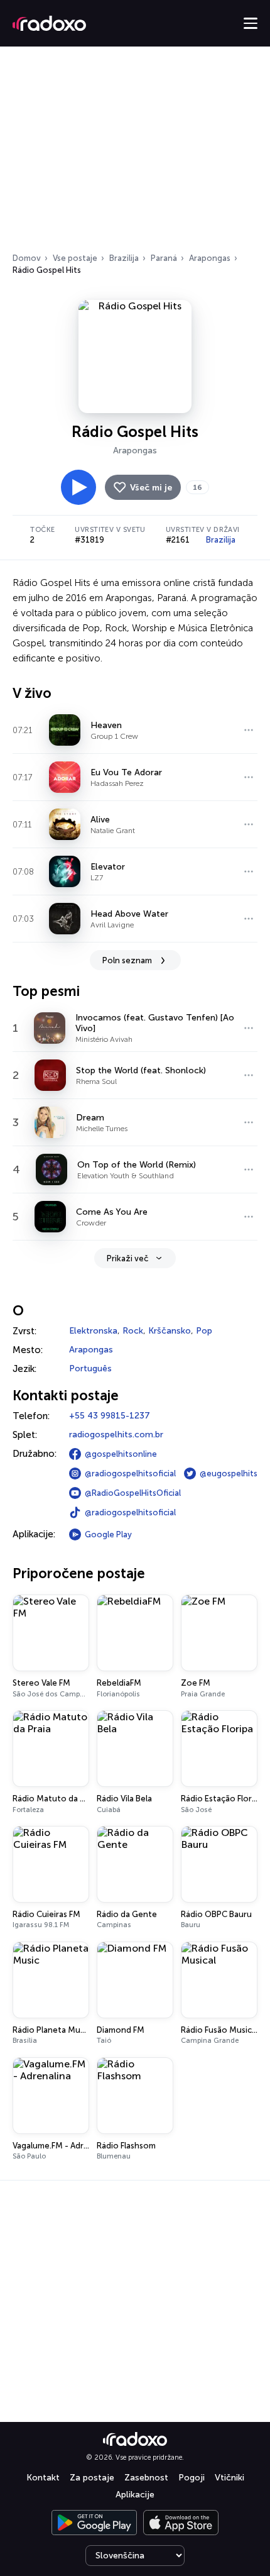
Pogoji (192, 2478)
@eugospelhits (229, 1473)
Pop (204, 1331)
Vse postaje (75, 258)
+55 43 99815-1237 (110, 1416)
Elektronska (93, 1331)
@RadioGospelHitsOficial (133, 1493)
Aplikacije (135, 2495)
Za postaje (92, 2478)
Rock (133, 1331)
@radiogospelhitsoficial (130, 1473)
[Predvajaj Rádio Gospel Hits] (78, 487)
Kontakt (43, 2478)
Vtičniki (229, 2478)
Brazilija (124, 258)
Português (90, 1368)
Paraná (164, 258)
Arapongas (210, 258)
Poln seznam (127, 960)
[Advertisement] (135, 153)
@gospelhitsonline (121, 1454)
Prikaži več (127, 1258)
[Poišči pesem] (249, 730)
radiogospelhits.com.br (116, 1434)
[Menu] (251, 23)
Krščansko (170, 1331)
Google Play (108, 1534)
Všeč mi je (151, 488)
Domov (27, 258)
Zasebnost (146, 2478)
